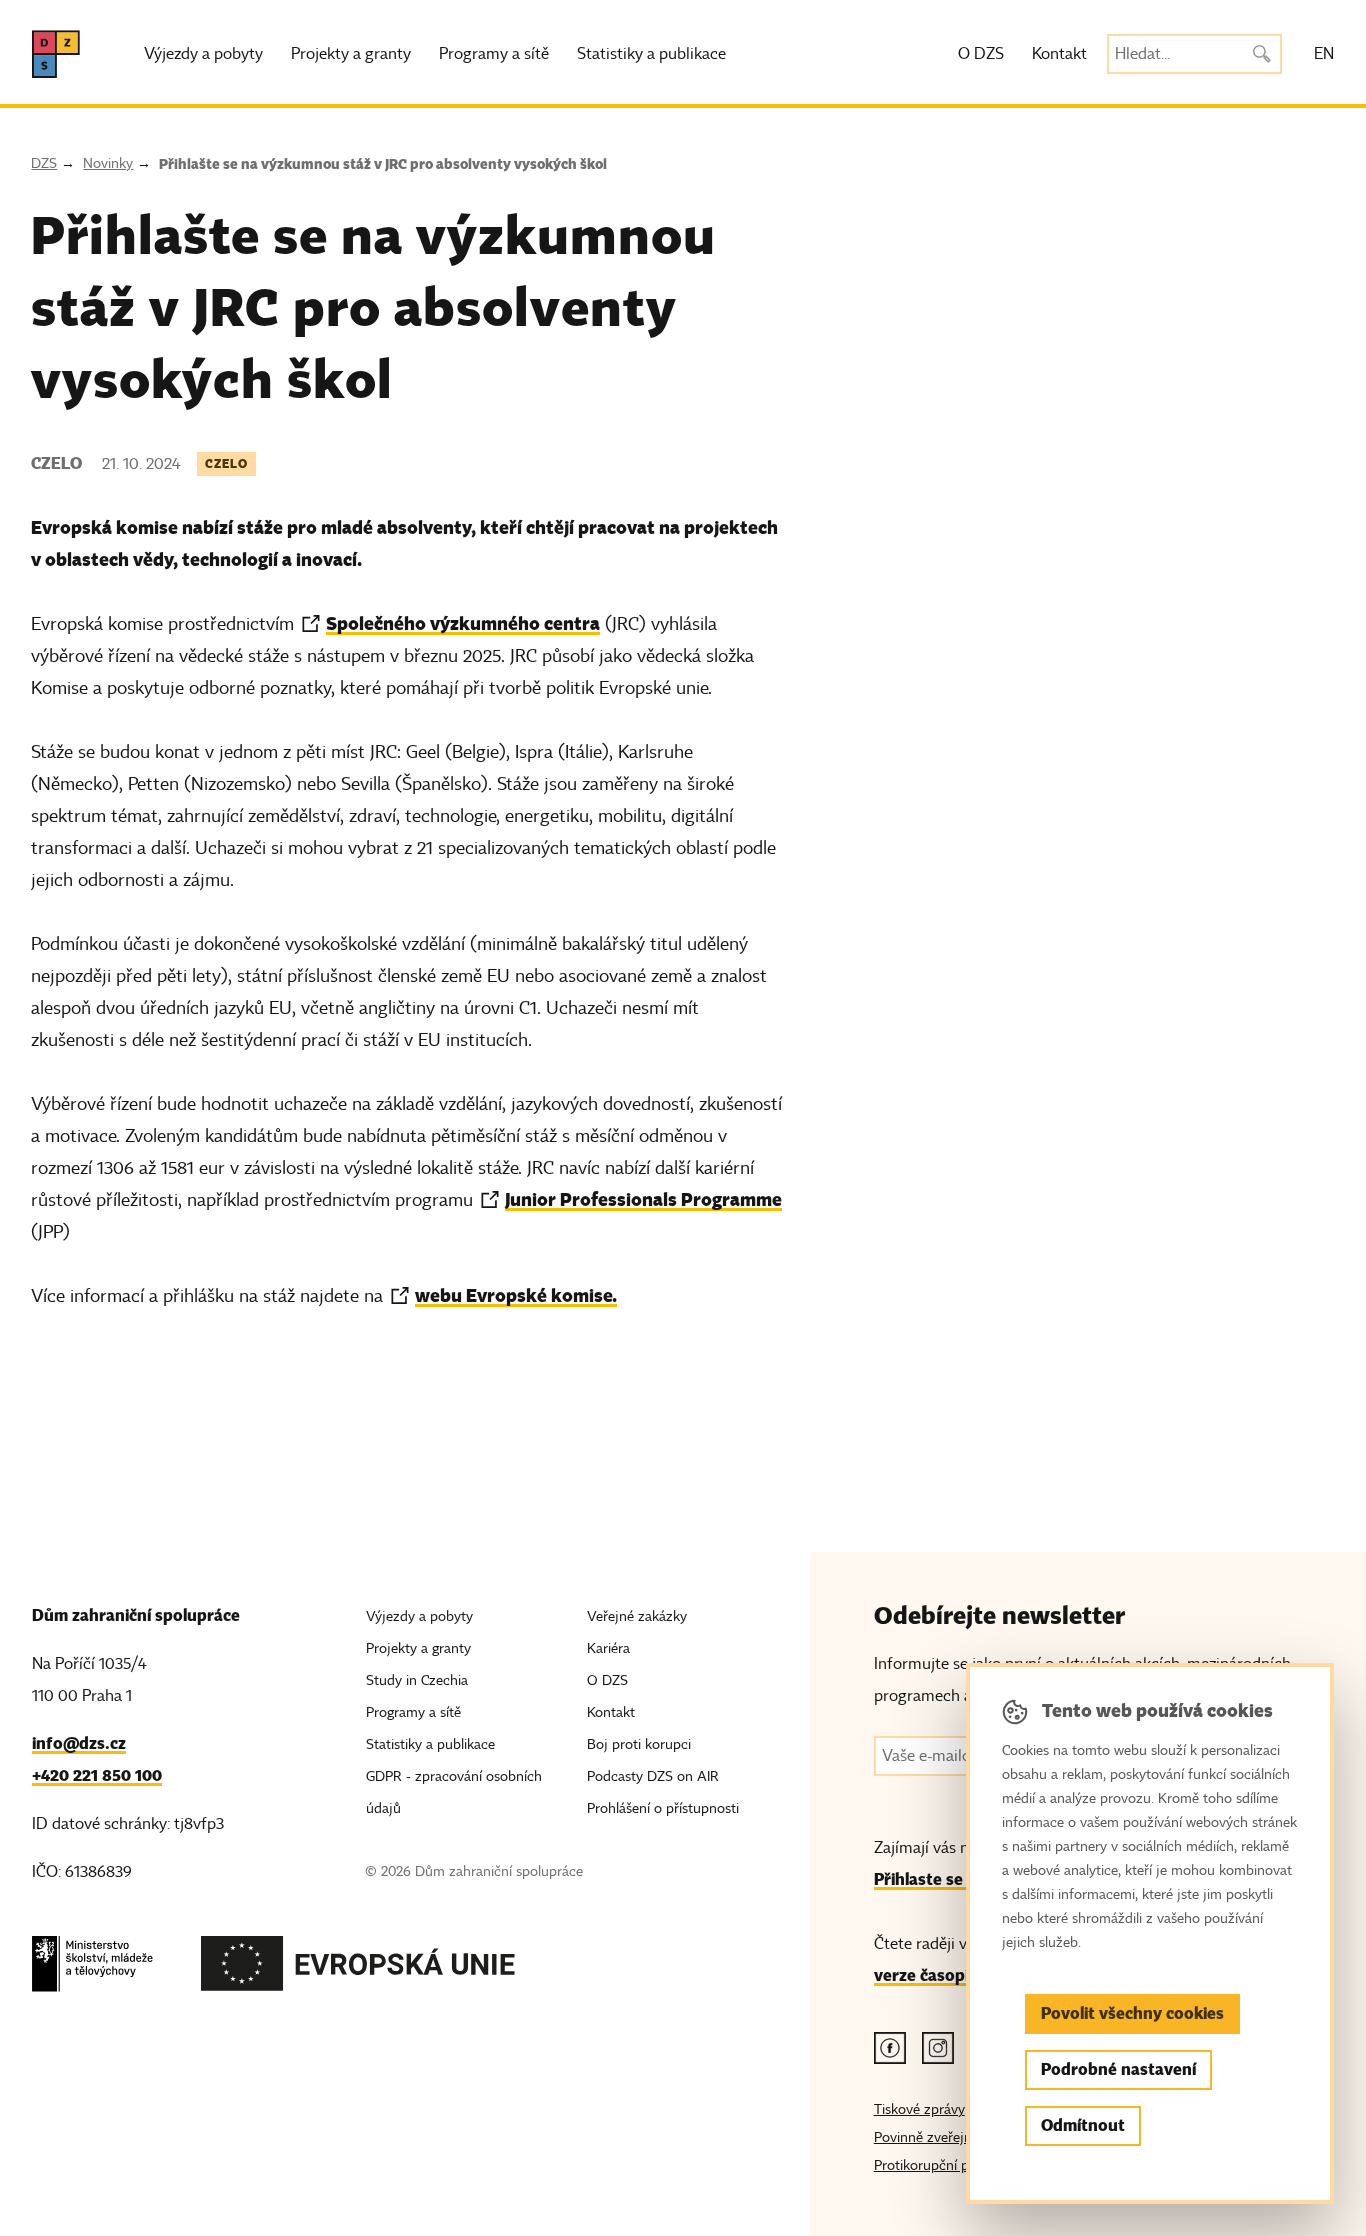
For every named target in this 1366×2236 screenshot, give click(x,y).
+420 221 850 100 (97, 1775)
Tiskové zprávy (919, 2109)
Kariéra (608, 1648)
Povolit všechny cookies (1132, 2013)
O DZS (981, 54)
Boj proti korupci (639, 1744)
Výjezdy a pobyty (203, 54)
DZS (44, 163)
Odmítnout (1083, 2125)
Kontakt (1059, 54)
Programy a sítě (494, 54)
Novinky (108, 163)
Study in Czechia (417, 1680)
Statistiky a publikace (651, 54)
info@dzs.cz (79, 1743)
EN (1324, 54)
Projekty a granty (351, 54)
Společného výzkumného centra (463, 623)
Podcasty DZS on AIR (653, 1776)
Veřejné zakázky (637, 1616)
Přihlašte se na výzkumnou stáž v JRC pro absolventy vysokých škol (383, 164)
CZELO (226, 463)
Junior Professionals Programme (643, 1199)
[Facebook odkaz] (890, 2048)
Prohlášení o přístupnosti (663, 1808)
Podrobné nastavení (1118, 2069)
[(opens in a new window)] (92, 1969)
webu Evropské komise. (516, 1295)
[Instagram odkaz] (938, 2048)
